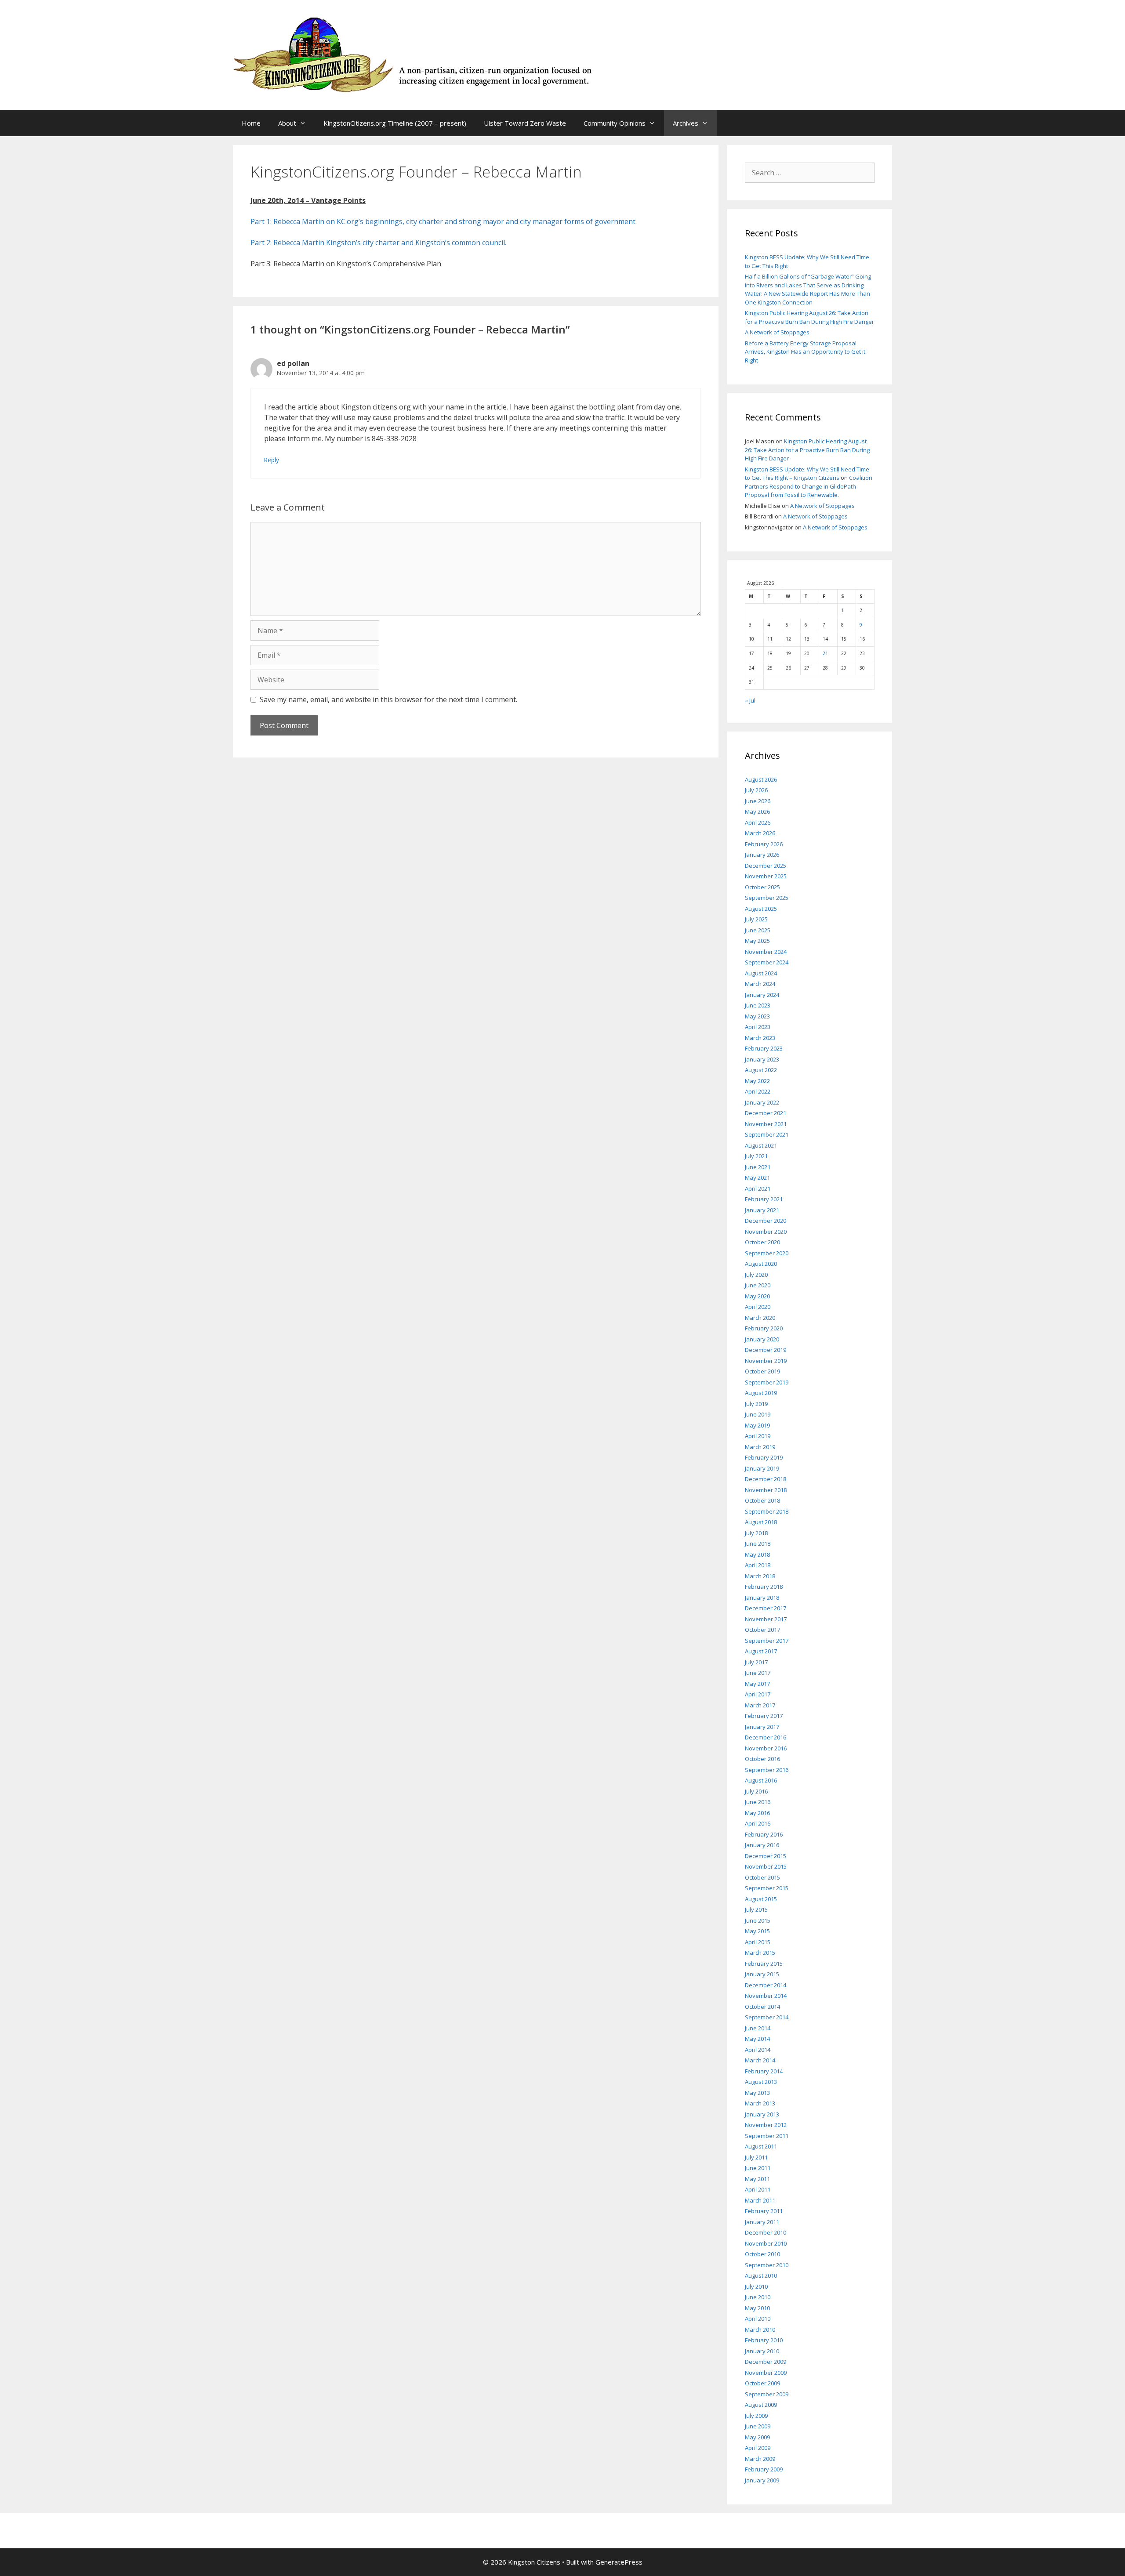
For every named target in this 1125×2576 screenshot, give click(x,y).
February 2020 (764, 1328)
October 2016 (762, 1759)
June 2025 (758, 930)
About (287, 123)
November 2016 (766, 1748)
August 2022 (761, 1070)
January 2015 (762, 1974)
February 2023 (764, 1048)
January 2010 (762, 2351)
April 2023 (758, 1027)
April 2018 (758, 1565)
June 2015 (758, 1920)
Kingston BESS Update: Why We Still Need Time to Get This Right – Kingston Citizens (807, 474)
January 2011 (762, 2222)
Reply (272, 460)
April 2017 (758, 1694)
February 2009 (764, 2469)
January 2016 (762, 1845)
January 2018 (762, 1598)
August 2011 (761, 2146)
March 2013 (760, 2103)
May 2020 (757, 1296)
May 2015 (757, 1931)
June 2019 (758, 1414)
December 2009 (766, 2362)
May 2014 (757, 2039)
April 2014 (758, 2050)
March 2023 (760, 1038)
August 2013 (761, 2082)
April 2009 (758, 2448)
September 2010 (767, 2265)
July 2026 (756, 790)
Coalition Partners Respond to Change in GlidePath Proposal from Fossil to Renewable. (809, 486)
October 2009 (762, 2383)
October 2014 (762, 2007)
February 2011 (764, 2211)
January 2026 (762, 855)
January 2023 (762, 1059)
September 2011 (767, 2136)
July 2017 (756, 1662)
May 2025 (757, 941)
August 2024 (761, 973)
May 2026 (757, 812)
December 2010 (766, 2232)
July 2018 (756, 1533)
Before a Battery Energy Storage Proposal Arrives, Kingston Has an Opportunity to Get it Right (805, 352)
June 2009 (758, 2426)
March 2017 (760, 1705)
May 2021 (757, 1177)
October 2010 (762, 2254)
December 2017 (766, 1608)
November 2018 (766, 1490)
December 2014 (766, 1985)
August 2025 (761, 909)
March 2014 (760, 2060)
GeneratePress (619, 2562)
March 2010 (760, 2330)
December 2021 (766, 1113)
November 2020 (766, 1232)
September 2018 (767, 1511)
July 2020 (756, 1275)
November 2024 (766, 952)
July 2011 (756, 2157)
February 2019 (764, 1457)
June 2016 (758, 1802)
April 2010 (758, 2319)
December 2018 (766, 1479)
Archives (686, 123)
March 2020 (760, 1318)
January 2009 (762, 2480)
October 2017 (762, 1630)
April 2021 (758, 1188)
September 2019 (767, 1382)
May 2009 (757, 2437)
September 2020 (767, 1253)
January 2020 (762, 1339)
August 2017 (761, 1651)
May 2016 (757, 1813)
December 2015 (766, 1856)
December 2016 (766, 1737)
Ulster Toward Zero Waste (525, 123)
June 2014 (758, 2028)
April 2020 (758, 1307)
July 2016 (756, 1791)
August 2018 (761, 1522)
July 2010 (756, 2286)
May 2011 (757, 2179)
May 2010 (757, 2308)
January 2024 (762, 995)
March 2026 (760, 833)
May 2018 (757, 1554)
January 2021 (762, 1210)
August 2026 (761, 779)
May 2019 (757, 1425)
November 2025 (766, 876)
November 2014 (766, 1996)
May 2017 (757, 1684)
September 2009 (767, 2394)
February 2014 (764, 2071)
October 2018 (762, 1500)
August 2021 (761, 1145)
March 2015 (760, 1953)
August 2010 (761, 2275)
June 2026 (758, 801)
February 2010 (764, 2340)
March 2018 (760, 1576)
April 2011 (758, 2189)
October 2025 (762, 887)
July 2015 (756, 1909)
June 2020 (758, 1285)
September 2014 (767, 2017)
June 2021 (758, 1167)
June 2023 (758, 1005)
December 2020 (766, 1221)
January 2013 (762, 2114)
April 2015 (758, 1942)
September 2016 (767, 1770)
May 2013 (757, 2093)
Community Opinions (615, 123)
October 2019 (762, 1371)
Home (251, 123)
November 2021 (766, 1124)
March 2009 (760, 2459)
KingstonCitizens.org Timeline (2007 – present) (395, 123)
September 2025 (767, 898)
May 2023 (757, 1016)
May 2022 (757, 1081)
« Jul (750, 700)
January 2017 (762, 1727)
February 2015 (764, 1964)
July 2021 (756, 1156)
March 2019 (760, 1447)
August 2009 (761, 2405)
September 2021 (767, 1134)
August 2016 (761, 1780)
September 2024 (767, 962)
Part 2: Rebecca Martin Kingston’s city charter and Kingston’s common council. (378, 243)
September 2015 (767, 1888)
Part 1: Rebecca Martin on (294, 221)
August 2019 (761, 1393)
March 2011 (760, 2200)
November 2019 (766, 1361)
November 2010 (766, 2243)
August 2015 (761, 1899)
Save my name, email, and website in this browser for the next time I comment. (388, 699)
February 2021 (764, 1199)
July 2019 (756, 1404)
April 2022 (758, 1091)
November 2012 (766, 2125)
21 (825, 653)
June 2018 (758, 1543)
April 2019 (758, 1436)
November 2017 (766, 1619)
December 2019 (766, 1350)
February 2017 (764, 1716)
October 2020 (762, 1242)
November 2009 (766, 2373)
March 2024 (760, 984)
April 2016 (758, 1823)
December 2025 (766, 866)
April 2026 (758, 822)
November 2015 (766, 1866)
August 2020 (761, 1264)
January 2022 (762, 1102)
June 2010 (758, 2297)
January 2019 (762, 1468)
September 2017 (767, 1641)
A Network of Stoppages (777, 332)
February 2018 (764, 1587)
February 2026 (764, 844)
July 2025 (756, 919)
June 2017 (758, 1673)
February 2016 (764, 1834)
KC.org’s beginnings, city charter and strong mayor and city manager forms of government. (487, 221)
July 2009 (756, 2416)
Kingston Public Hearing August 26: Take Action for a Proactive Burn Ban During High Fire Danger (809, 317)
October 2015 (762, 1877)
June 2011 (758, 2168)
